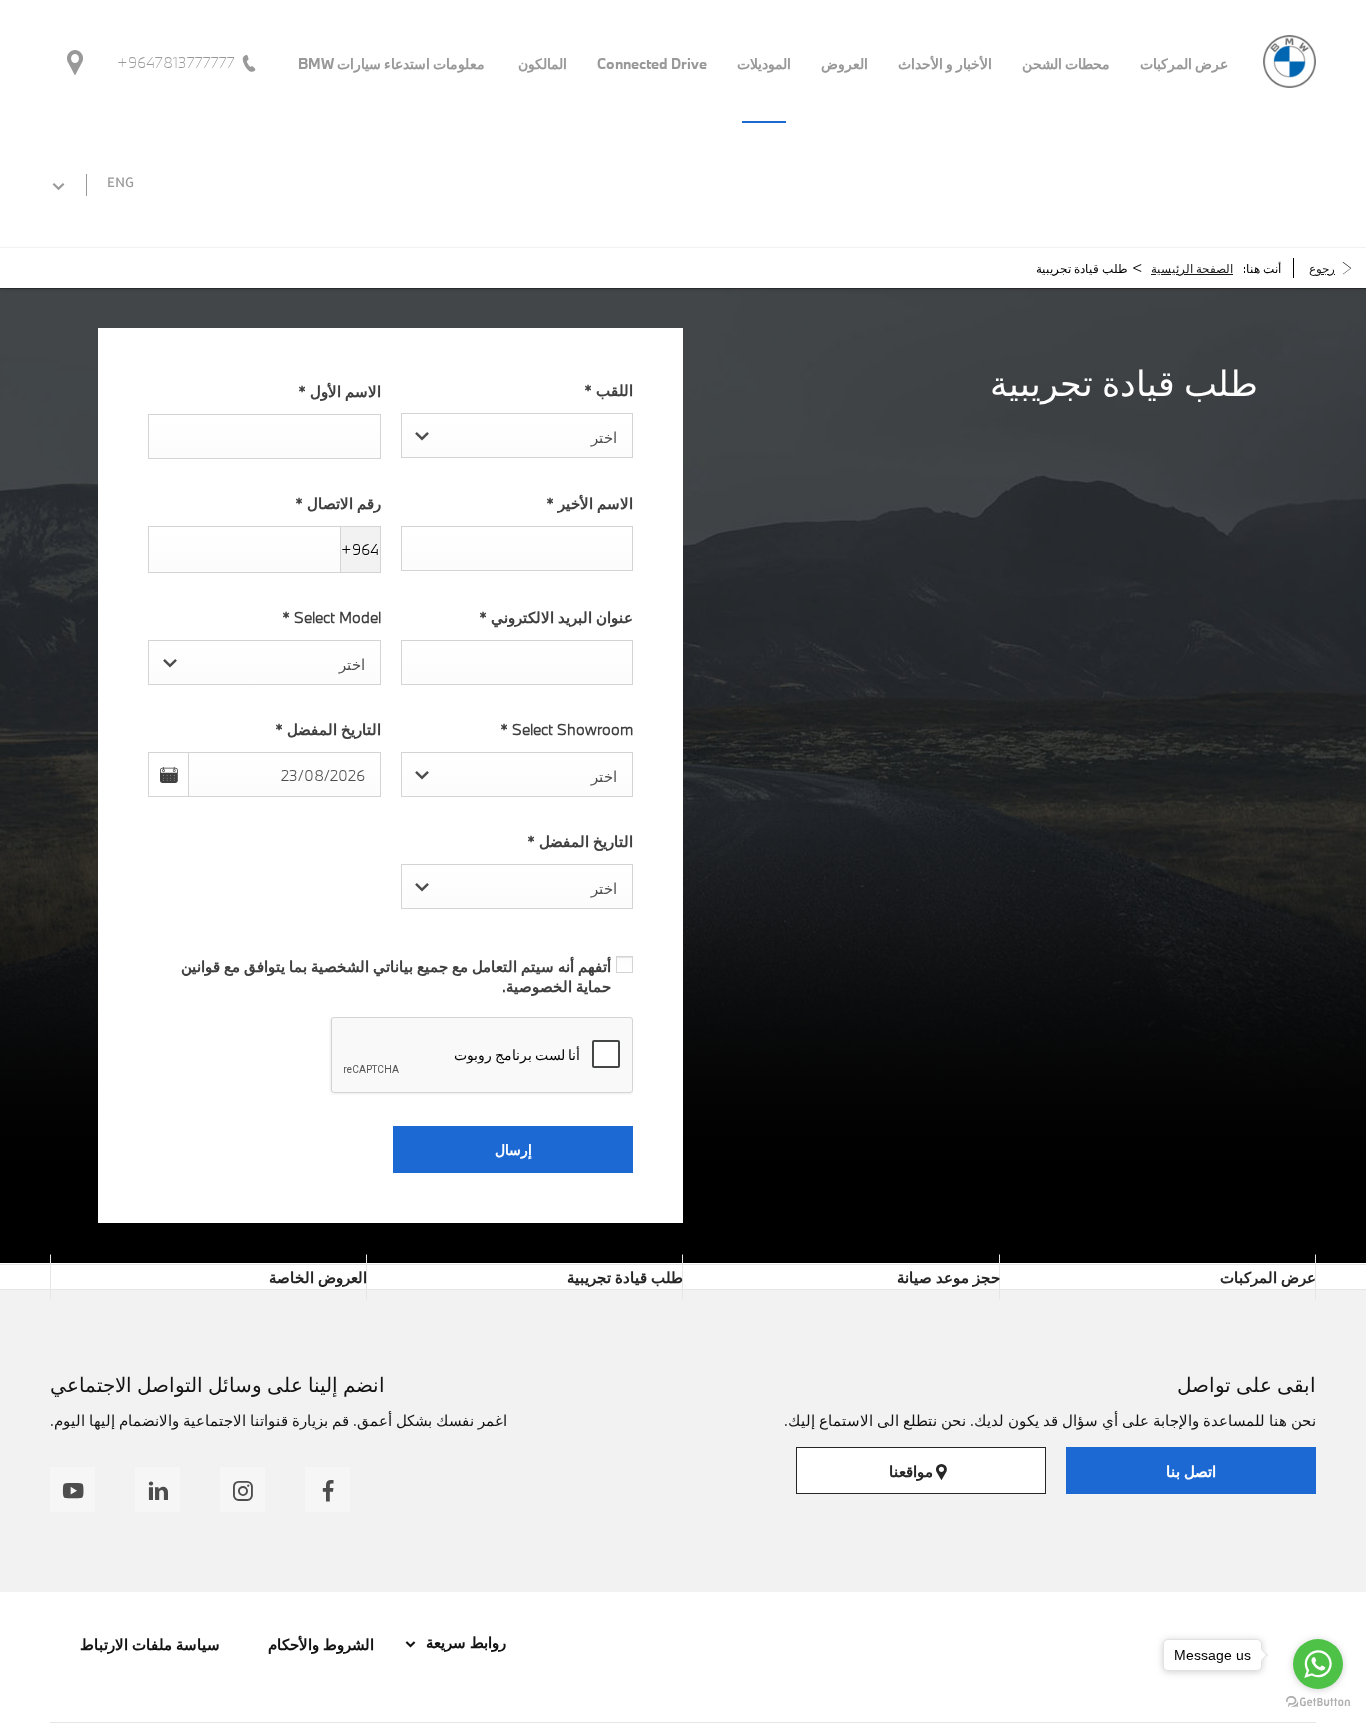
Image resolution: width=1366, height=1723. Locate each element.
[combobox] (517, 435)
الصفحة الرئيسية (1192, 268)
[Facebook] (327, 1489)
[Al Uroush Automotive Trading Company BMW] (1289, 61)
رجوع (1322, 268)
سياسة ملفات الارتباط (150, 1644)
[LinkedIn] (157, 1489)
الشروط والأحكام (319, 1644)
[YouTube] (72, 1489)
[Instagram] (242, 1489)
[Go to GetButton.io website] (1318, 1702)
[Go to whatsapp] (1318, 1664)
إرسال (513, 1149)
